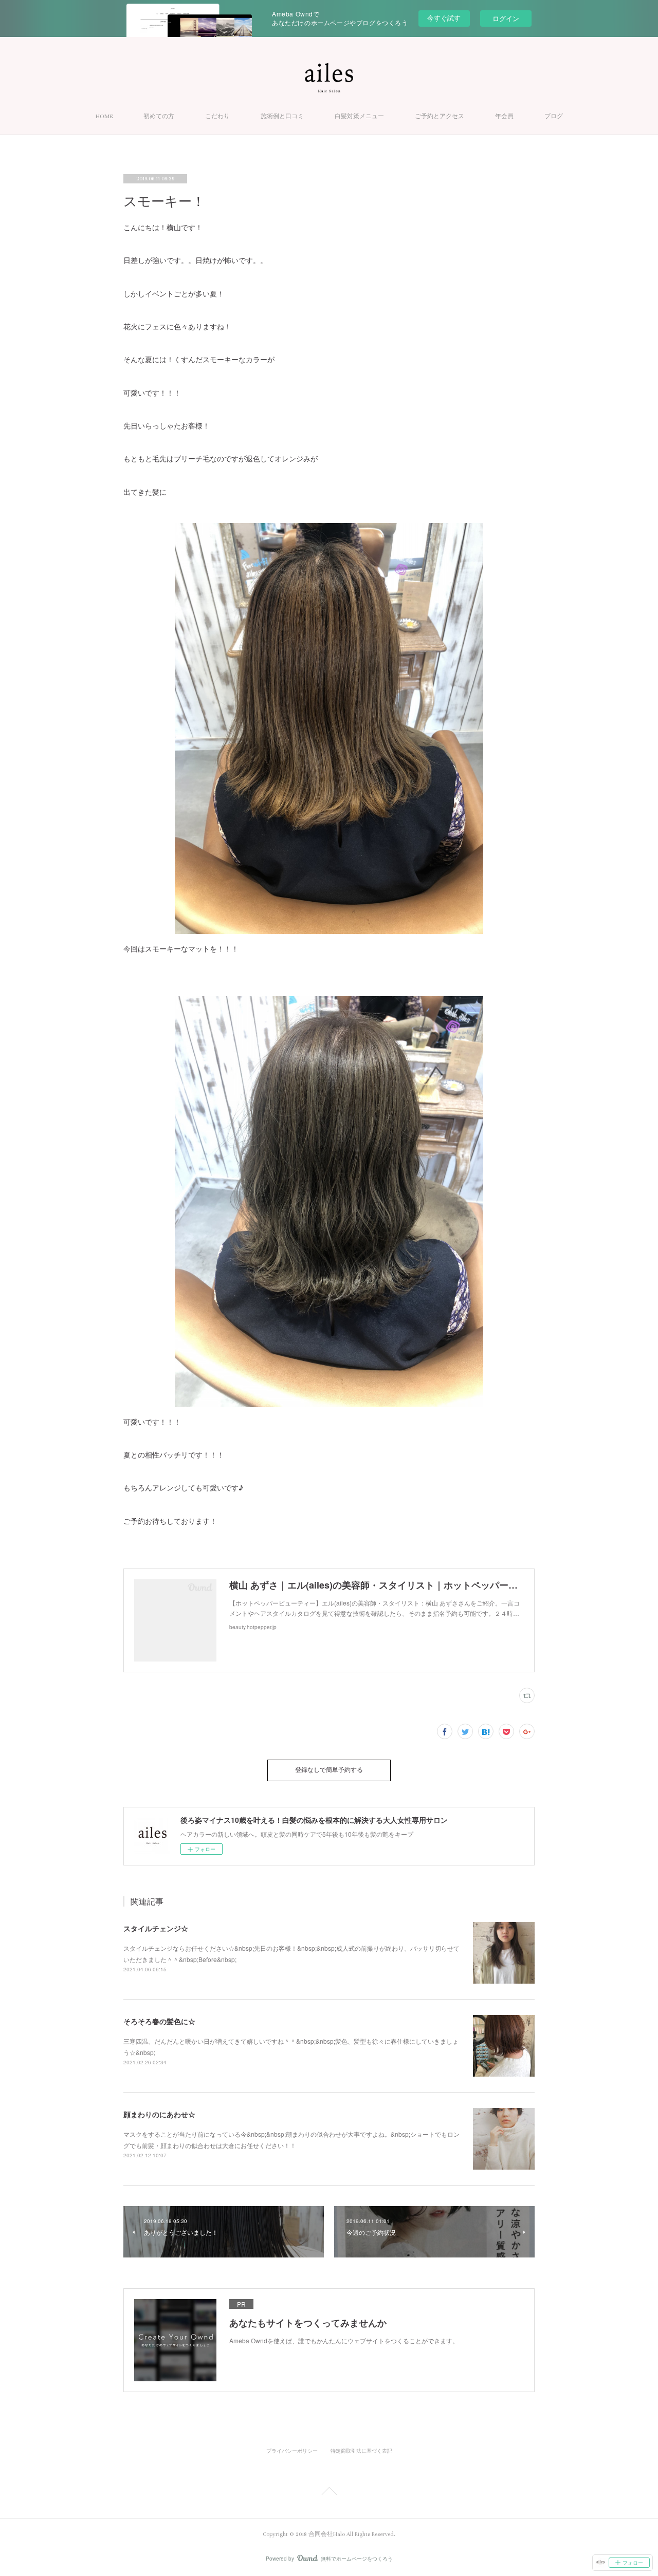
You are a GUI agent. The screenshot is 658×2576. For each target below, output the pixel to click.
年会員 (504, 116)
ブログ (554, 116)
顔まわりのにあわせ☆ (159, 2114)
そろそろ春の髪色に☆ (159, 2021)
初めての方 (159, 116)
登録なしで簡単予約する (329, 1770)
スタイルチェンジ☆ (156, 1928)
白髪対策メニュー (359, 116)
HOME (104, 116)
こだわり (217, 116)
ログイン (506, 18)
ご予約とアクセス (440, 116)
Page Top (329, 2493)
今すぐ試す (444, 18)
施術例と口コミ (282, 116)
